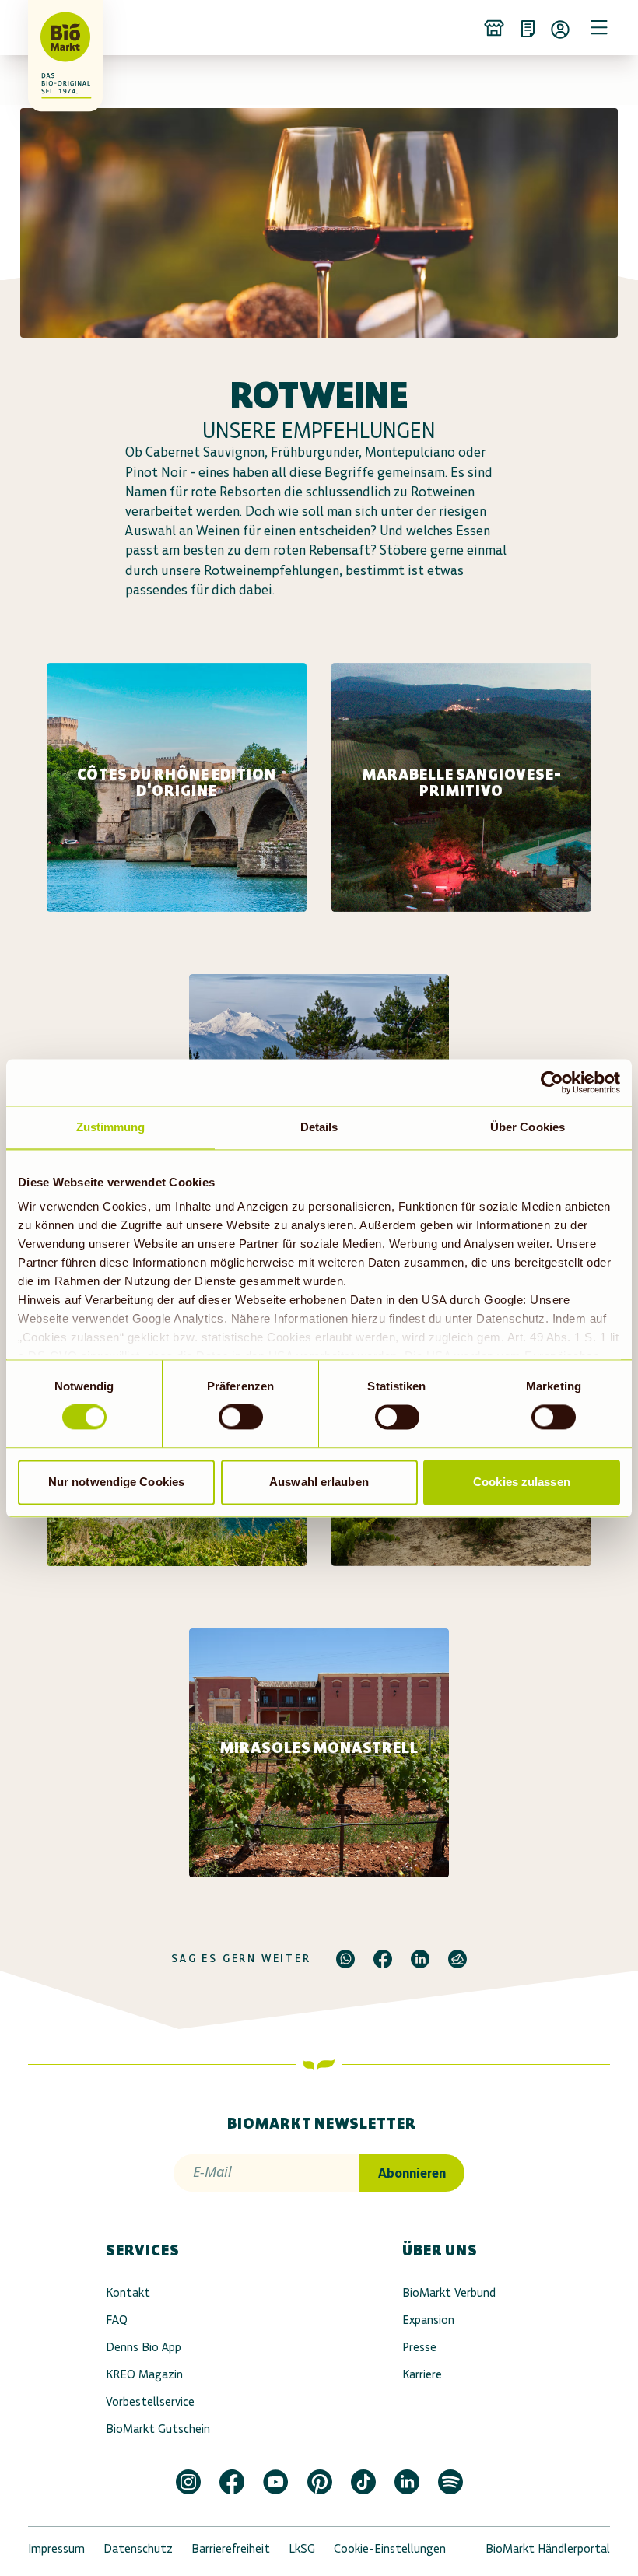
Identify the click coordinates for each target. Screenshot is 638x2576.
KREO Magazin (144, 2374)
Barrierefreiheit (231, 2548)
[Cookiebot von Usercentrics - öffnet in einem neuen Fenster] (552, 1082)
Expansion (428, 2320)
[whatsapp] (345, 1959)
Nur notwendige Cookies (116, 1482)
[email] (457, 1959)
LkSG (302, 2548)
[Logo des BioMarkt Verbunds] (50, 27)
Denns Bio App (144, 2347)
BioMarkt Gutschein (158, 2429)
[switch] (241, 1418)
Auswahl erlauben (319, 1482)
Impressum (56, 2548)
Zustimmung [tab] (111, 1127)
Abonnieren (412, 2173)
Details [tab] (319, 1127)
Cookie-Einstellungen (390, 2548)
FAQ (117, 2320)
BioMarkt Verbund (449, 2292)
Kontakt (128, 2292)
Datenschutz (138, 2548)
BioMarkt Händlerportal (548, 2548)
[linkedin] (420, 1959)
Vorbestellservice (150, 2401)
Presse (419, 2347)
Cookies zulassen (522, 1482)
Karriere (422, 2374)
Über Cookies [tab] (528, 1127)
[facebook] (383, 1959)
